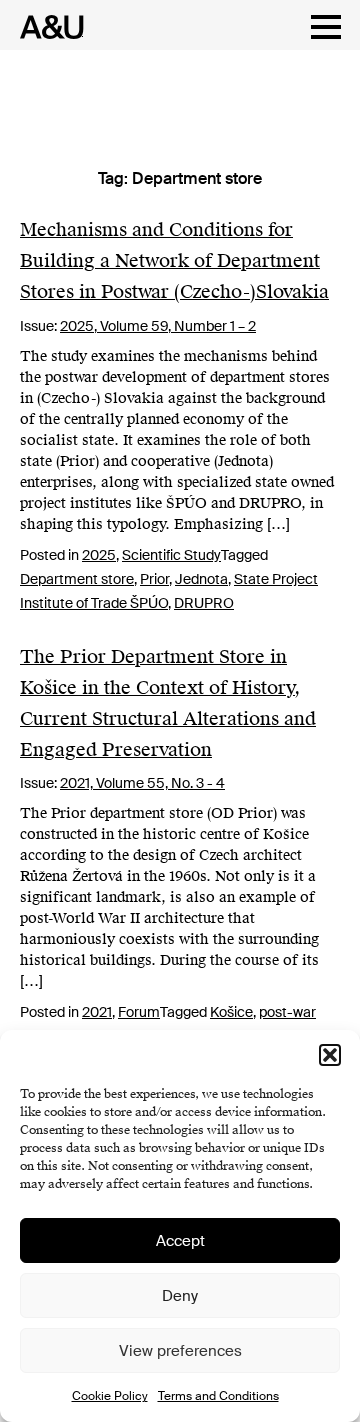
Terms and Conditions (218, 1396)
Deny (180, 1296)
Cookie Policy (110, 1396)
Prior (154, 579)
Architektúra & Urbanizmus (46, 27)
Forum (139, 1012)
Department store (77, 579)
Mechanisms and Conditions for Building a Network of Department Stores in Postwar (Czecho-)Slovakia (174, 260)
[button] (330, 1055)
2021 (97, 1012)
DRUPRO (204, 603)
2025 (99, 555)
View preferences (180, 1351)
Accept (180, 1241)
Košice (231, 1012)
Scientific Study (171, 555)
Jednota (201, 579)
